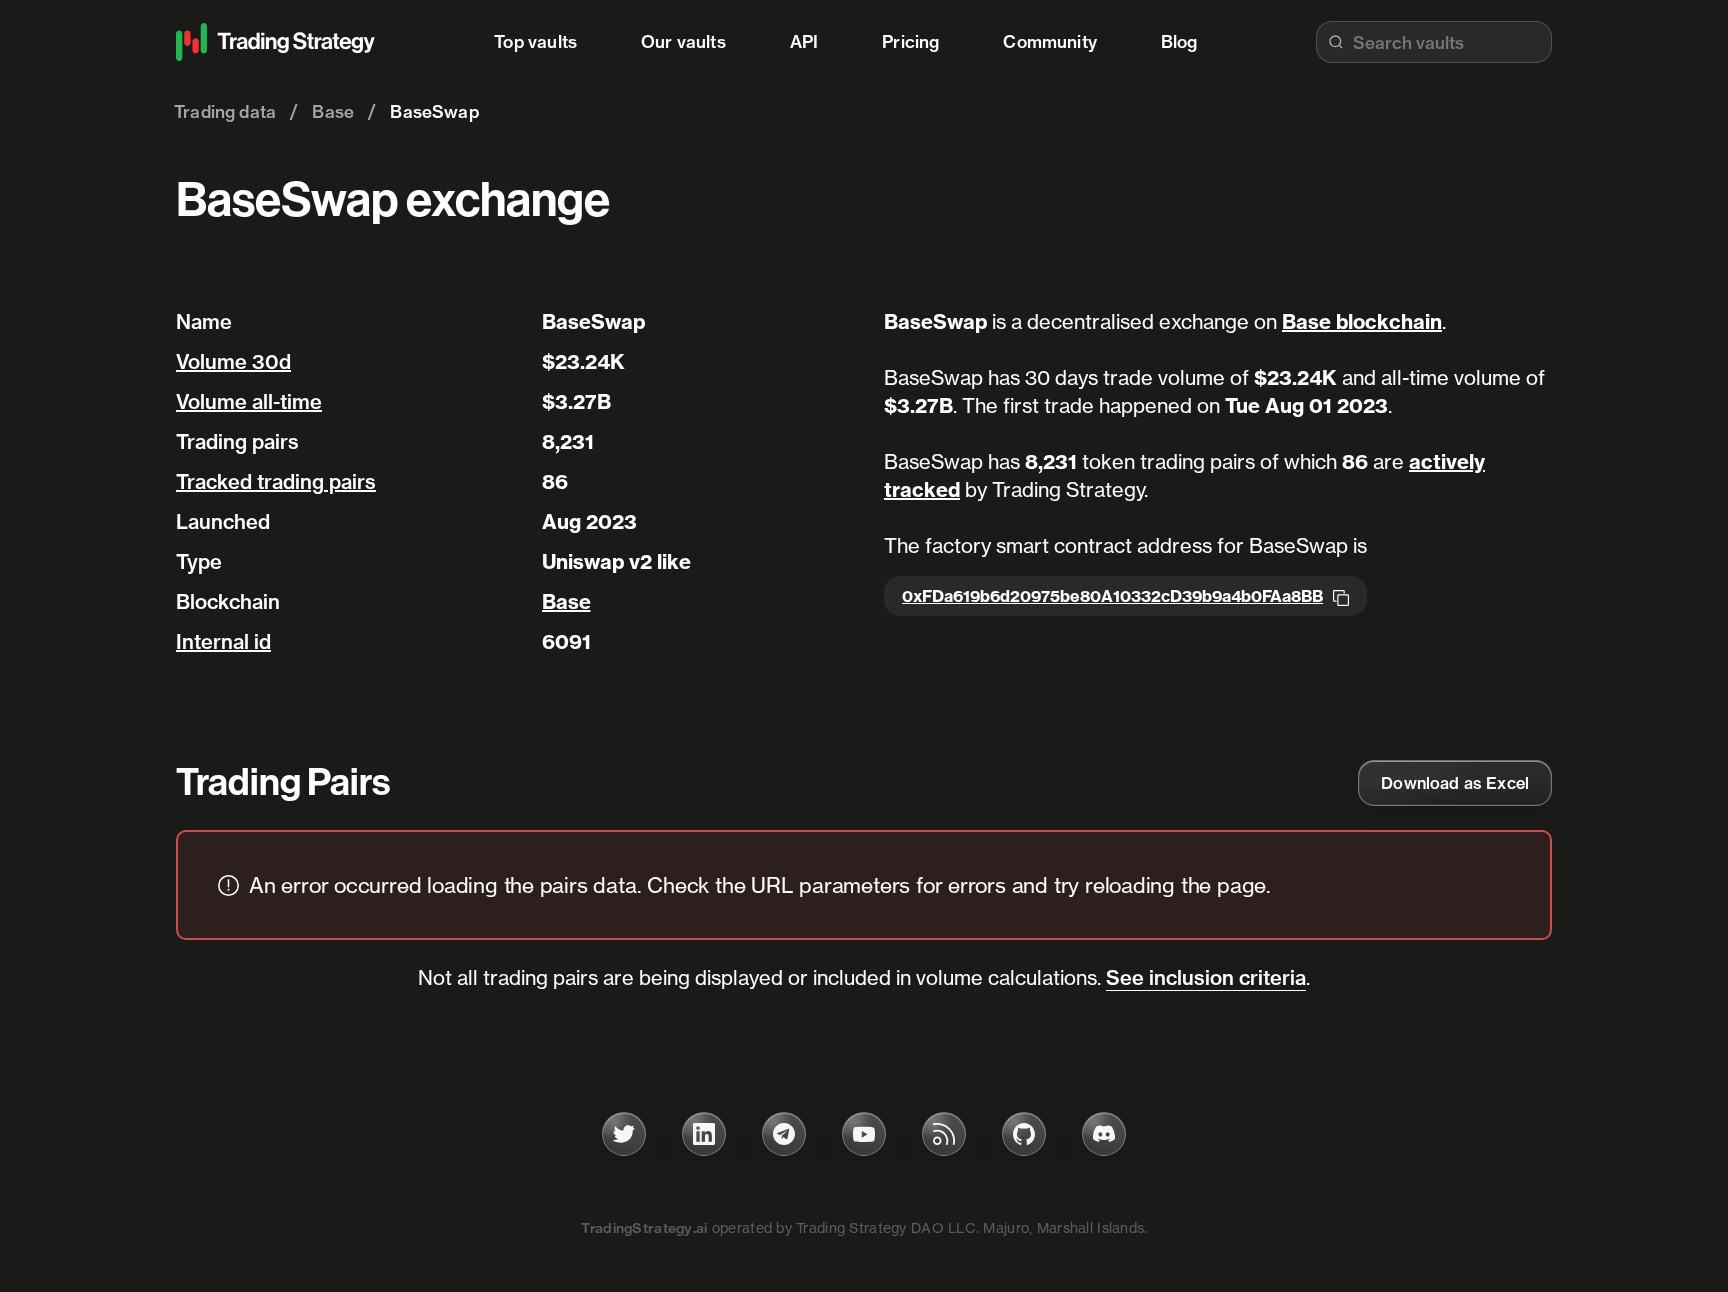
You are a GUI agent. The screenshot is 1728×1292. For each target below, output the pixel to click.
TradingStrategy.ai (644, 1228)
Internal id (223, 641)
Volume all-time (249, 401)
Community (1050, 41)
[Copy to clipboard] (1341, 596)
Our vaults (683, 41)
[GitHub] (1024, 1134)
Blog (1179, 41)
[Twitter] (624, 1134)
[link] (1455, 783)
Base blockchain (1362, 321)
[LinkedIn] (704, 1134)
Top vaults (535, 41)
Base (566, 601)
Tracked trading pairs (276, 481)
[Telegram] (784, 1134)
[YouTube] (864, 1134)
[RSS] (944, 1134)
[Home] (276, 42)
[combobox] (1434, 42)
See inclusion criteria (1206, 977)
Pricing (910, 41)
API (804, 41)
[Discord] (1104, 1134)
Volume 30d (233, 361)
